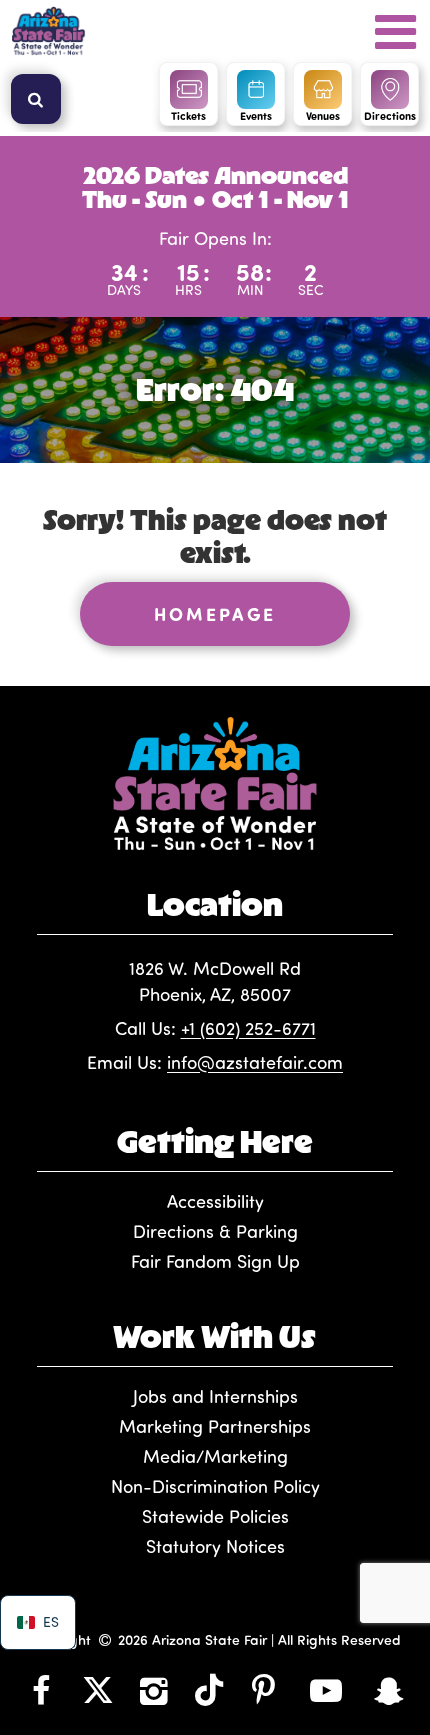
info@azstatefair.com (255, 1062)
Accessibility (215, 1201)
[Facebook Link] (41, 1689)
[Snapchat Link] (388, 1689)
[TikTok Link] (209, 1689)
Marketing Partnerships (215, 1426)
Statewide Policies (215, 1516)
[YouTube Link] (325, 1689)
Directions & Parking (215, 1231)
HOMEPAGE (215, 614)
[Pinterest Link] (263, 1689)
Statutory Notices (215, 1546)
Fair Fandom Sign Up (215, 1261)
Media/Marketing (215, 1456)
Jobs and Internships (215, 1396)
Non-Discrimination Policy (215, 1486)
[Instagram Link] (154, 1689)
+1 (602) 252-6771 (248, 1028)
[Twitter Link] (98, 1689)
